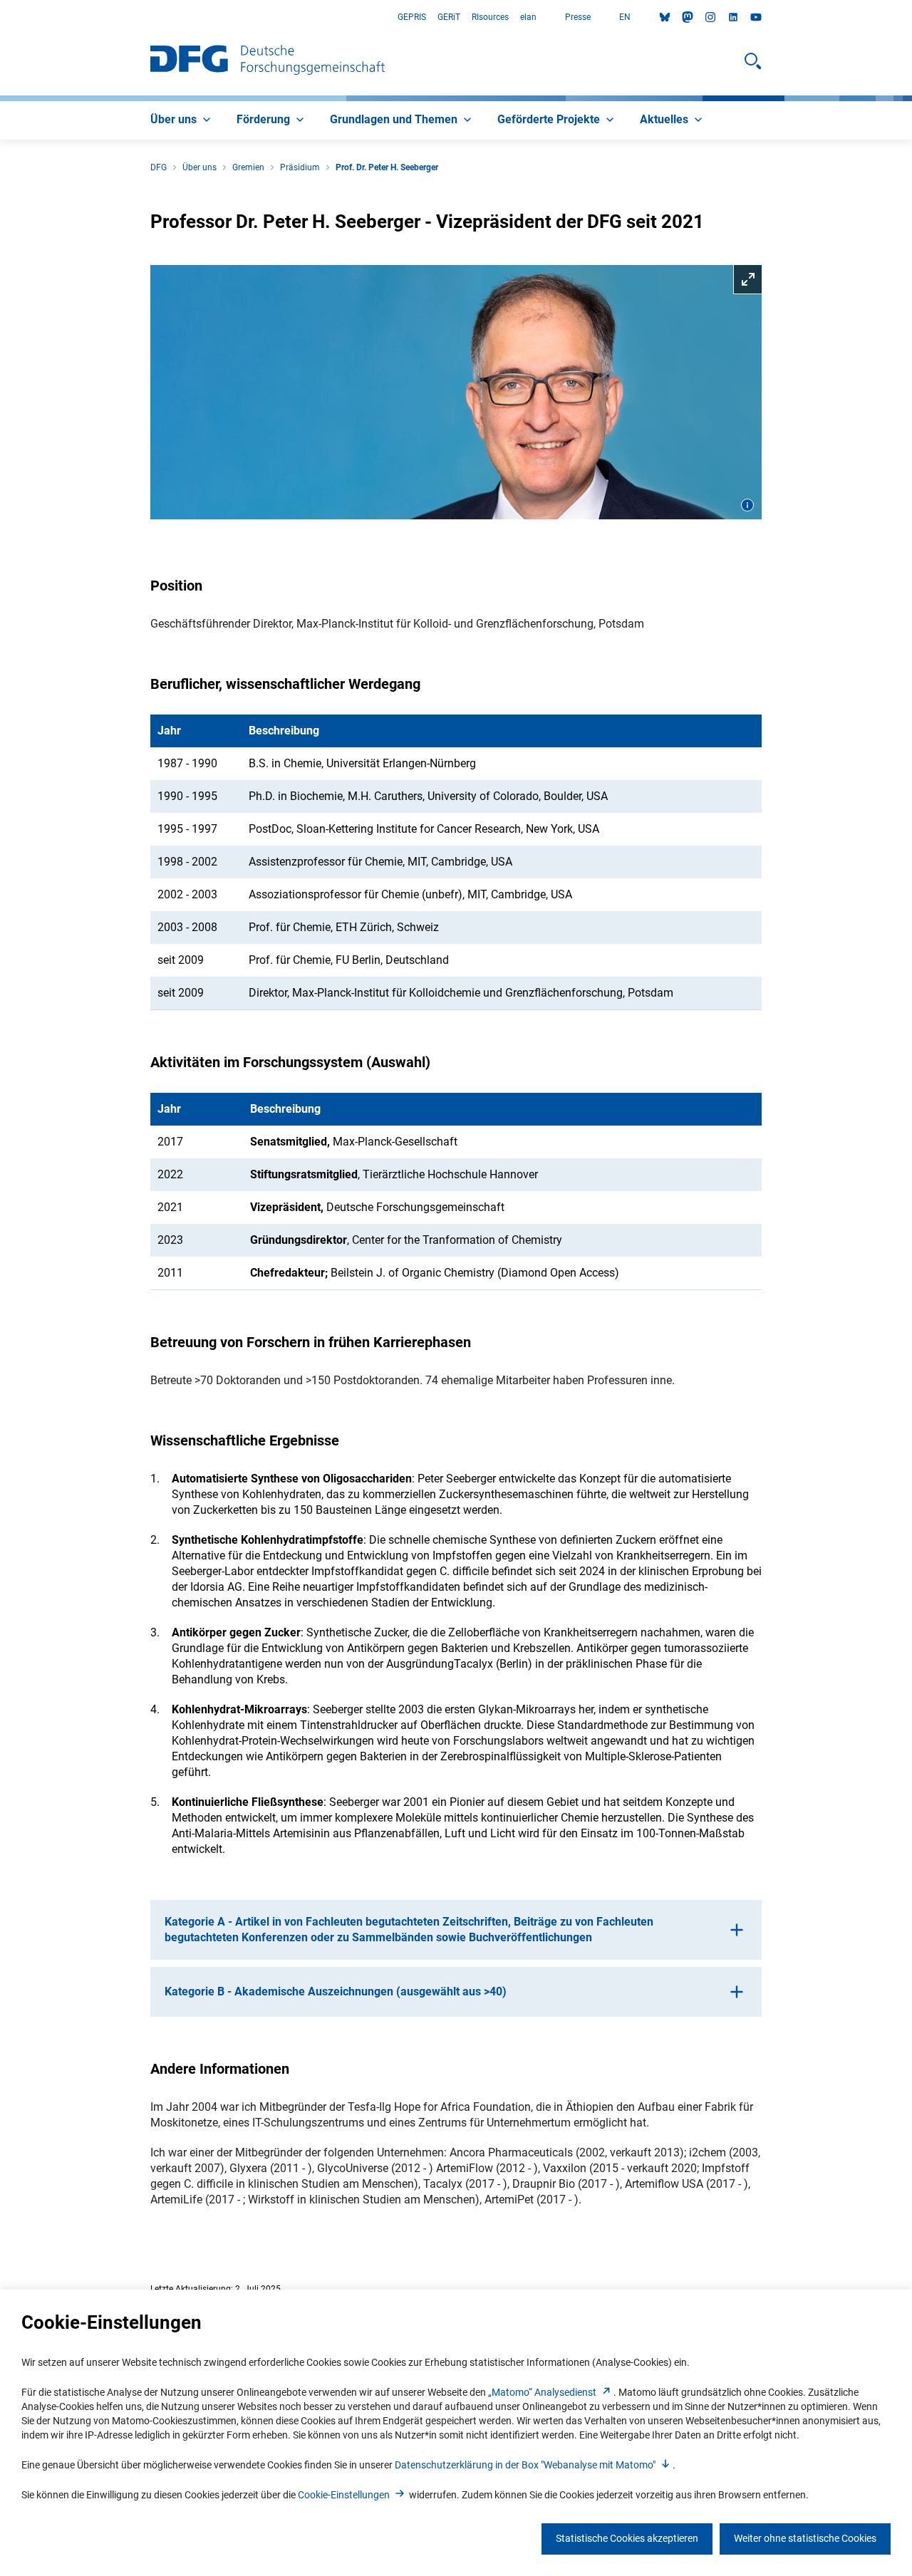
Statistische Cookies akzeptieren (627, 2538)
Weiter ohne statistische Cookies (805, 2538)
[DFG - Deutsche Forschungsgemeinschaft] (268, 61)
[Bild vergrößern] (456, 393)
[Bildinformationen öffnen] (747, 505)
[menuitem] (182, 120)
